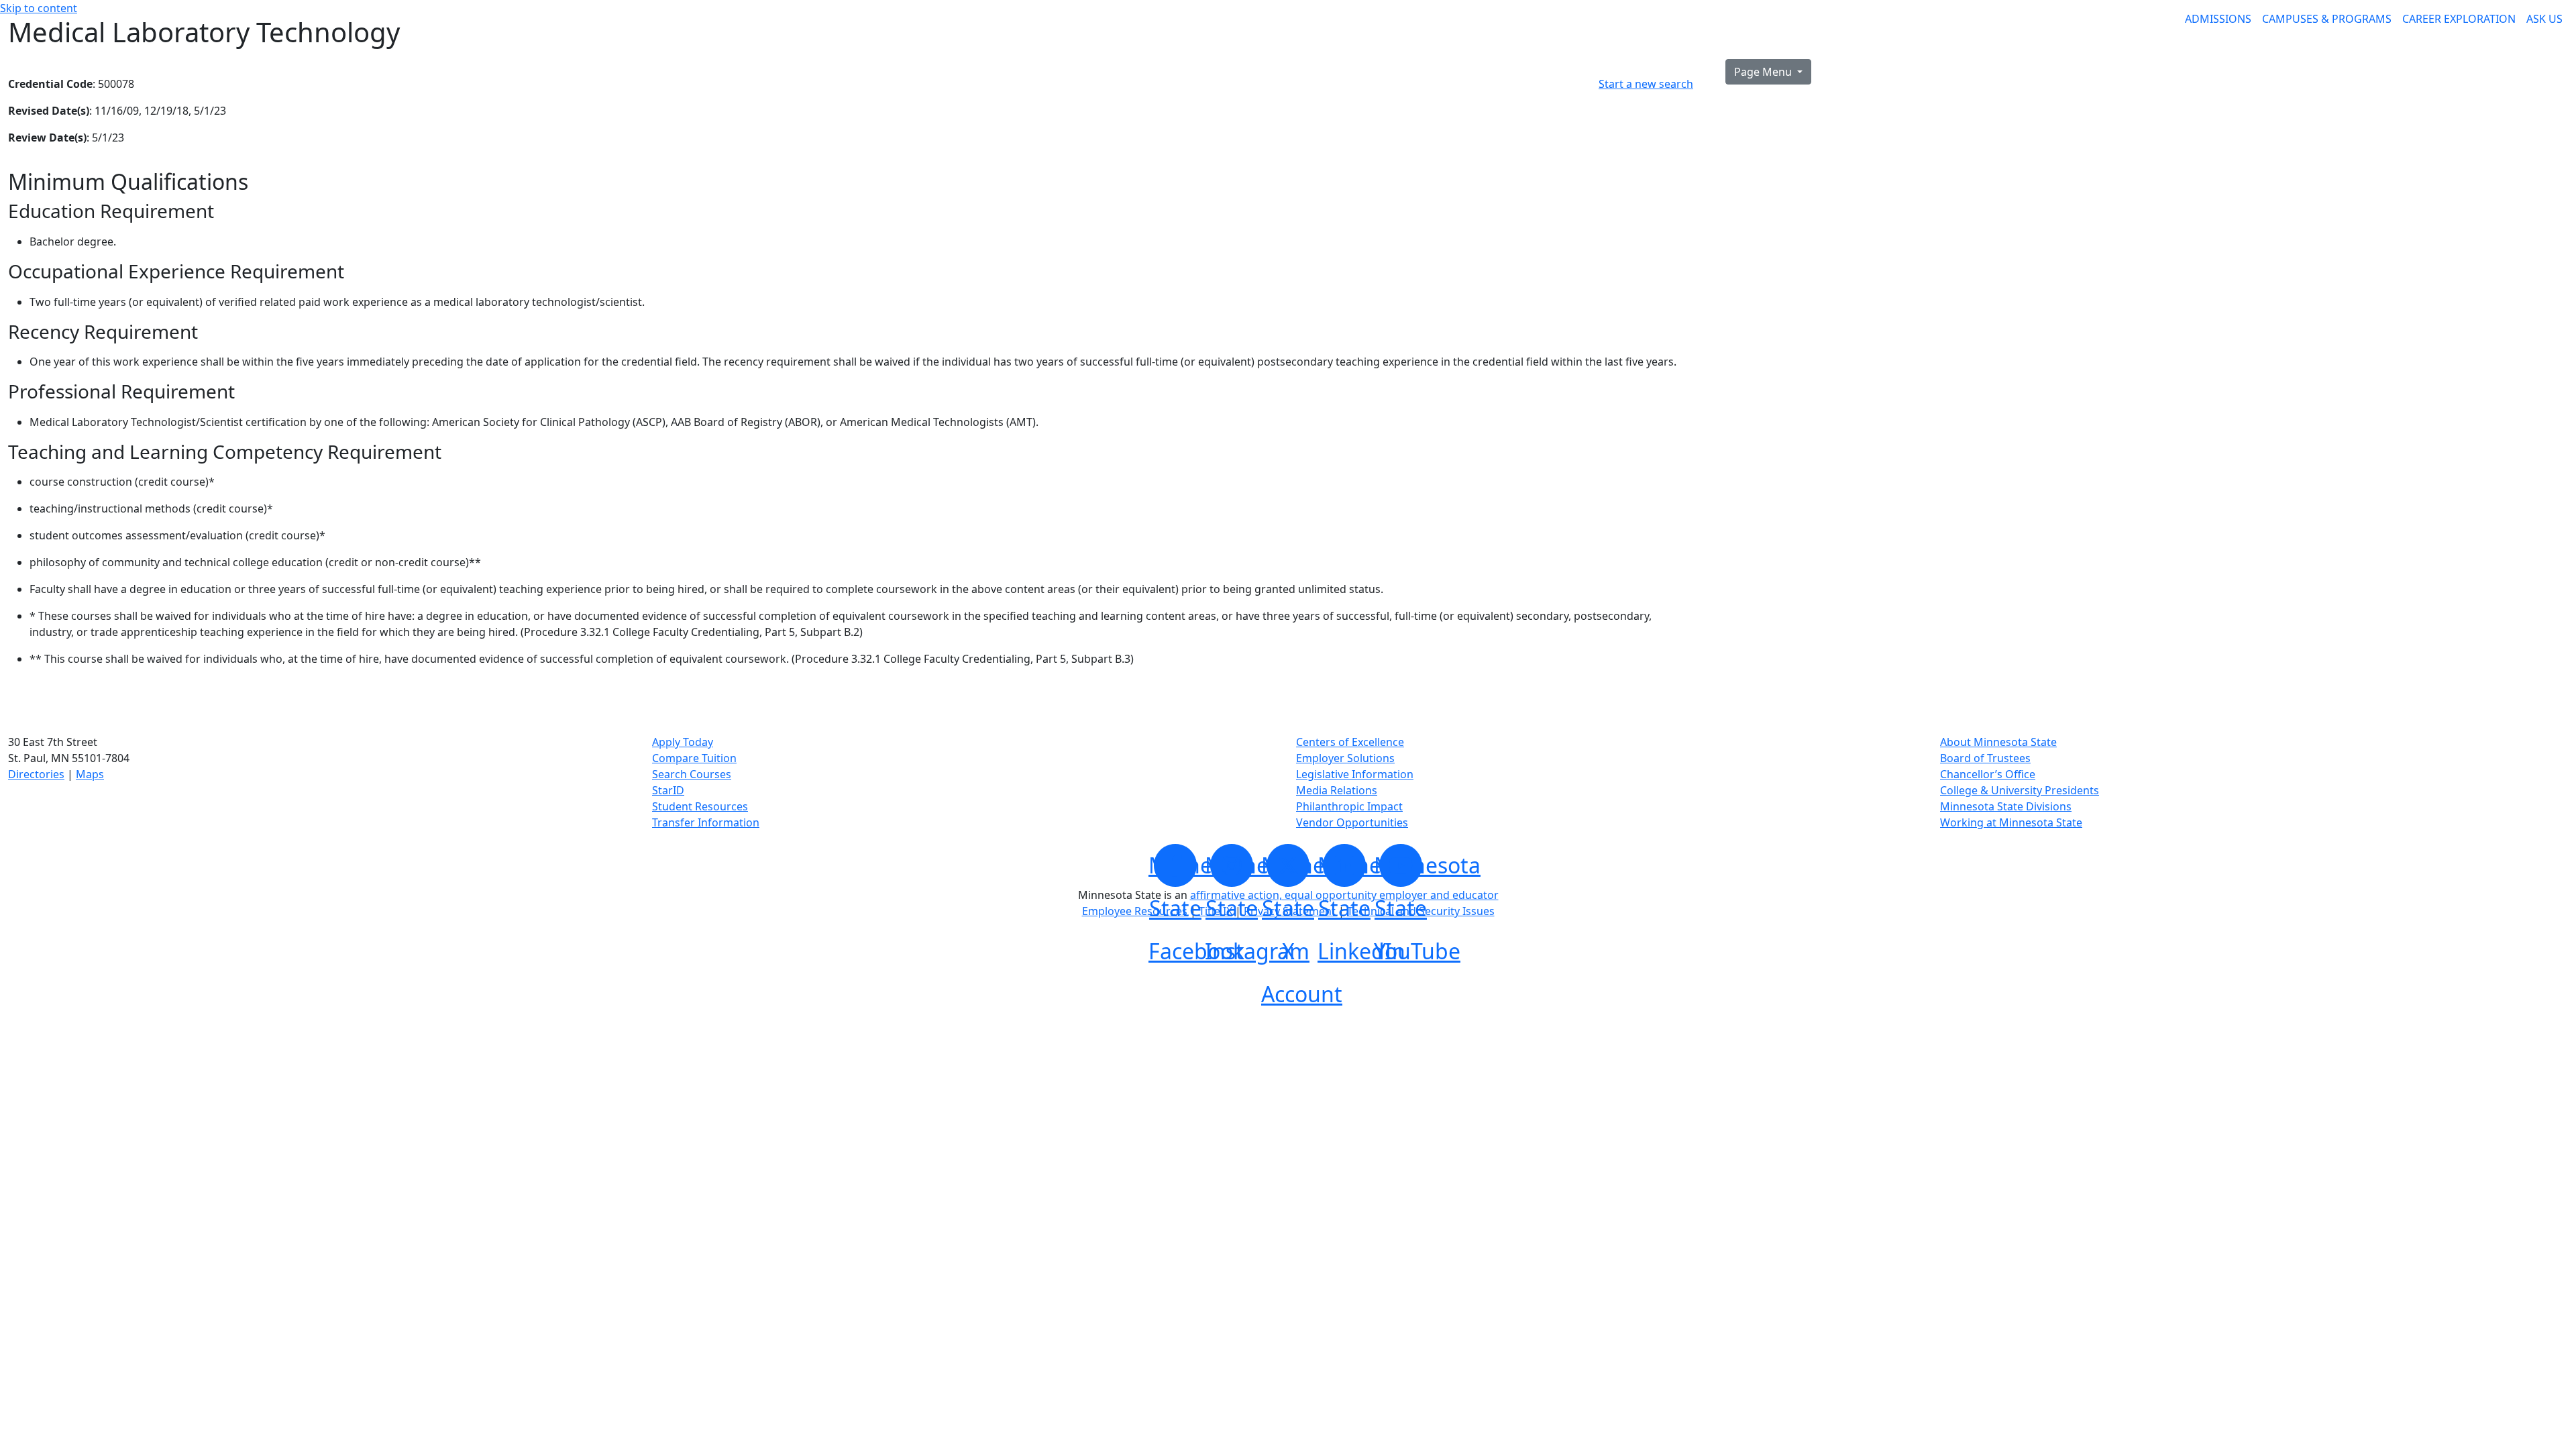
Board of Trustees (1985, 758)
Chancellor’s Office (1988, 774)
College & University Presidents (2020, 790)
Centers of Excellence (1350, 742)
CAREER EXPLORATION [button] (2459, 19)
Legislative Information (1355, 774)
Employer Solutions (1345, 758)
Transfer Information (706, 822)
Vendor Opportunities (1352, 822)
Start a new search (1646, 84)
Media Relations (1337, 790)
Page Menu (1764, 72)
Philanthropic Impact (1349, 806)
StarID (668, 790)
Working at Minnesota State (2011, 822)
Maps (90, 774)
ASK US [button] (2544, 19)
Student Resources (700, 806)
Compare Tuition (694, 758)
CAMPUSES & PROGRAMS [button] (2327, 19)
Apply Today (683, 742)
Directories (36, 774)
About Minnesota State (1998, 742)
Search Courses (692, 774)
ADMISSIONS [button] (2218, 19)
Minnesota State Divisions (2006, 806)
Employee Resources (1135, 911)
